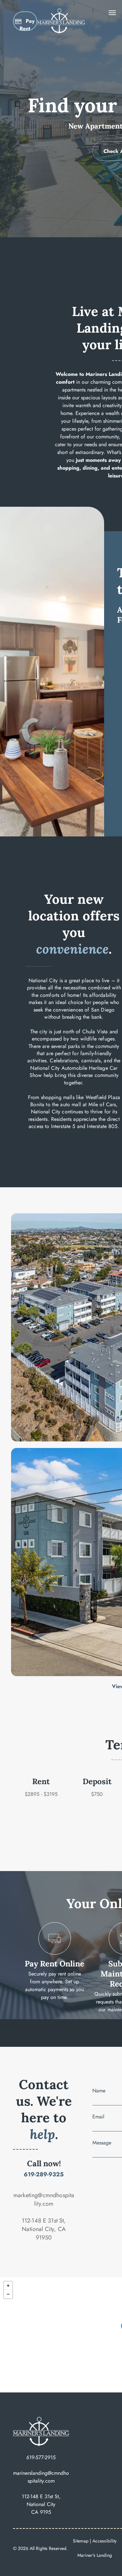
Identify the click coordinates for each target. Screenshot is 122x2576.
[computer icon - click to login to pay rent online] (54, 1953)
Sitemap (81, 2541)
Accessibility (104, 2541)
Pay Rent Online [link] (54, 1964)
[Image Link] (61, 12)
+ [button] (8, 2286)
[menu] (112, 13)
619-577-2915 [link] (41, 2457)
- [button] (8, 2294)
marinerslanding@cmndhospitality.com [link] (41, 2477)
